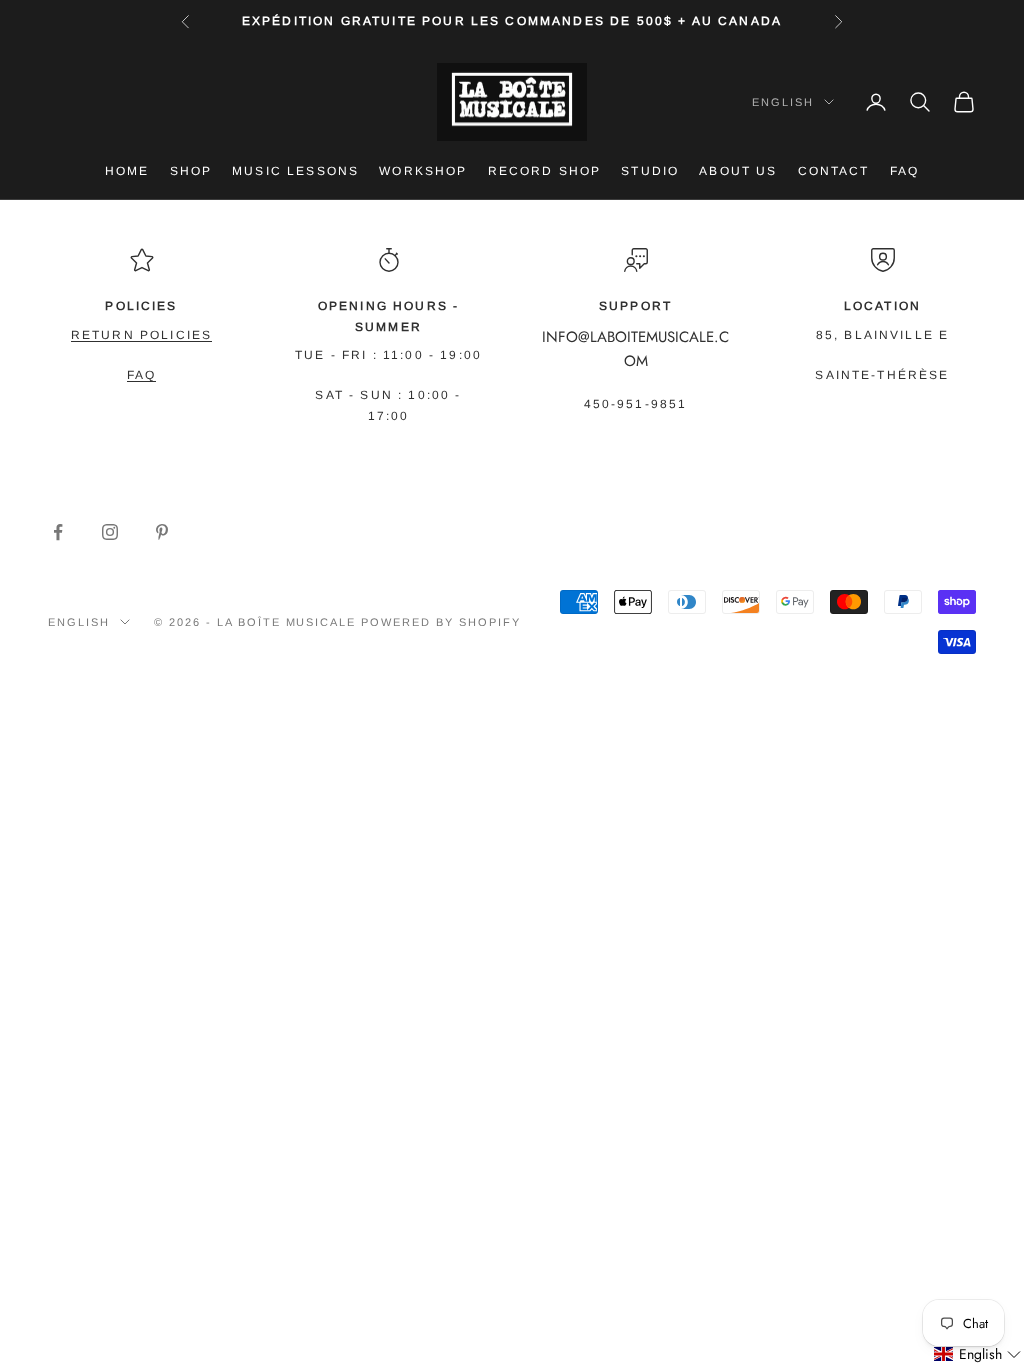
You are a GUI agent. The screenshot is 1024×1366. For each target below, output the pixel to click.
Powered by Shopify (441, 622)
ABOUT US (738, 171)
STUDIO (650, 171)
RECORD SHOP (545, 171)
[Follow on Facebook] (58, 532)
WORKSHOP (423, 171)
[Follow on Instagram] (110, 532)
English (783, 102)
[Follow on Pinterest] (162, 532)
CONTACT (834, 171)
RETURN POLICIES (141, 335)
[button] (978, 1354)
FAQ (904, 171)
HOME (127, 171)
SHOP (191, 171)
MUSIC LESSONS (295, 171)
